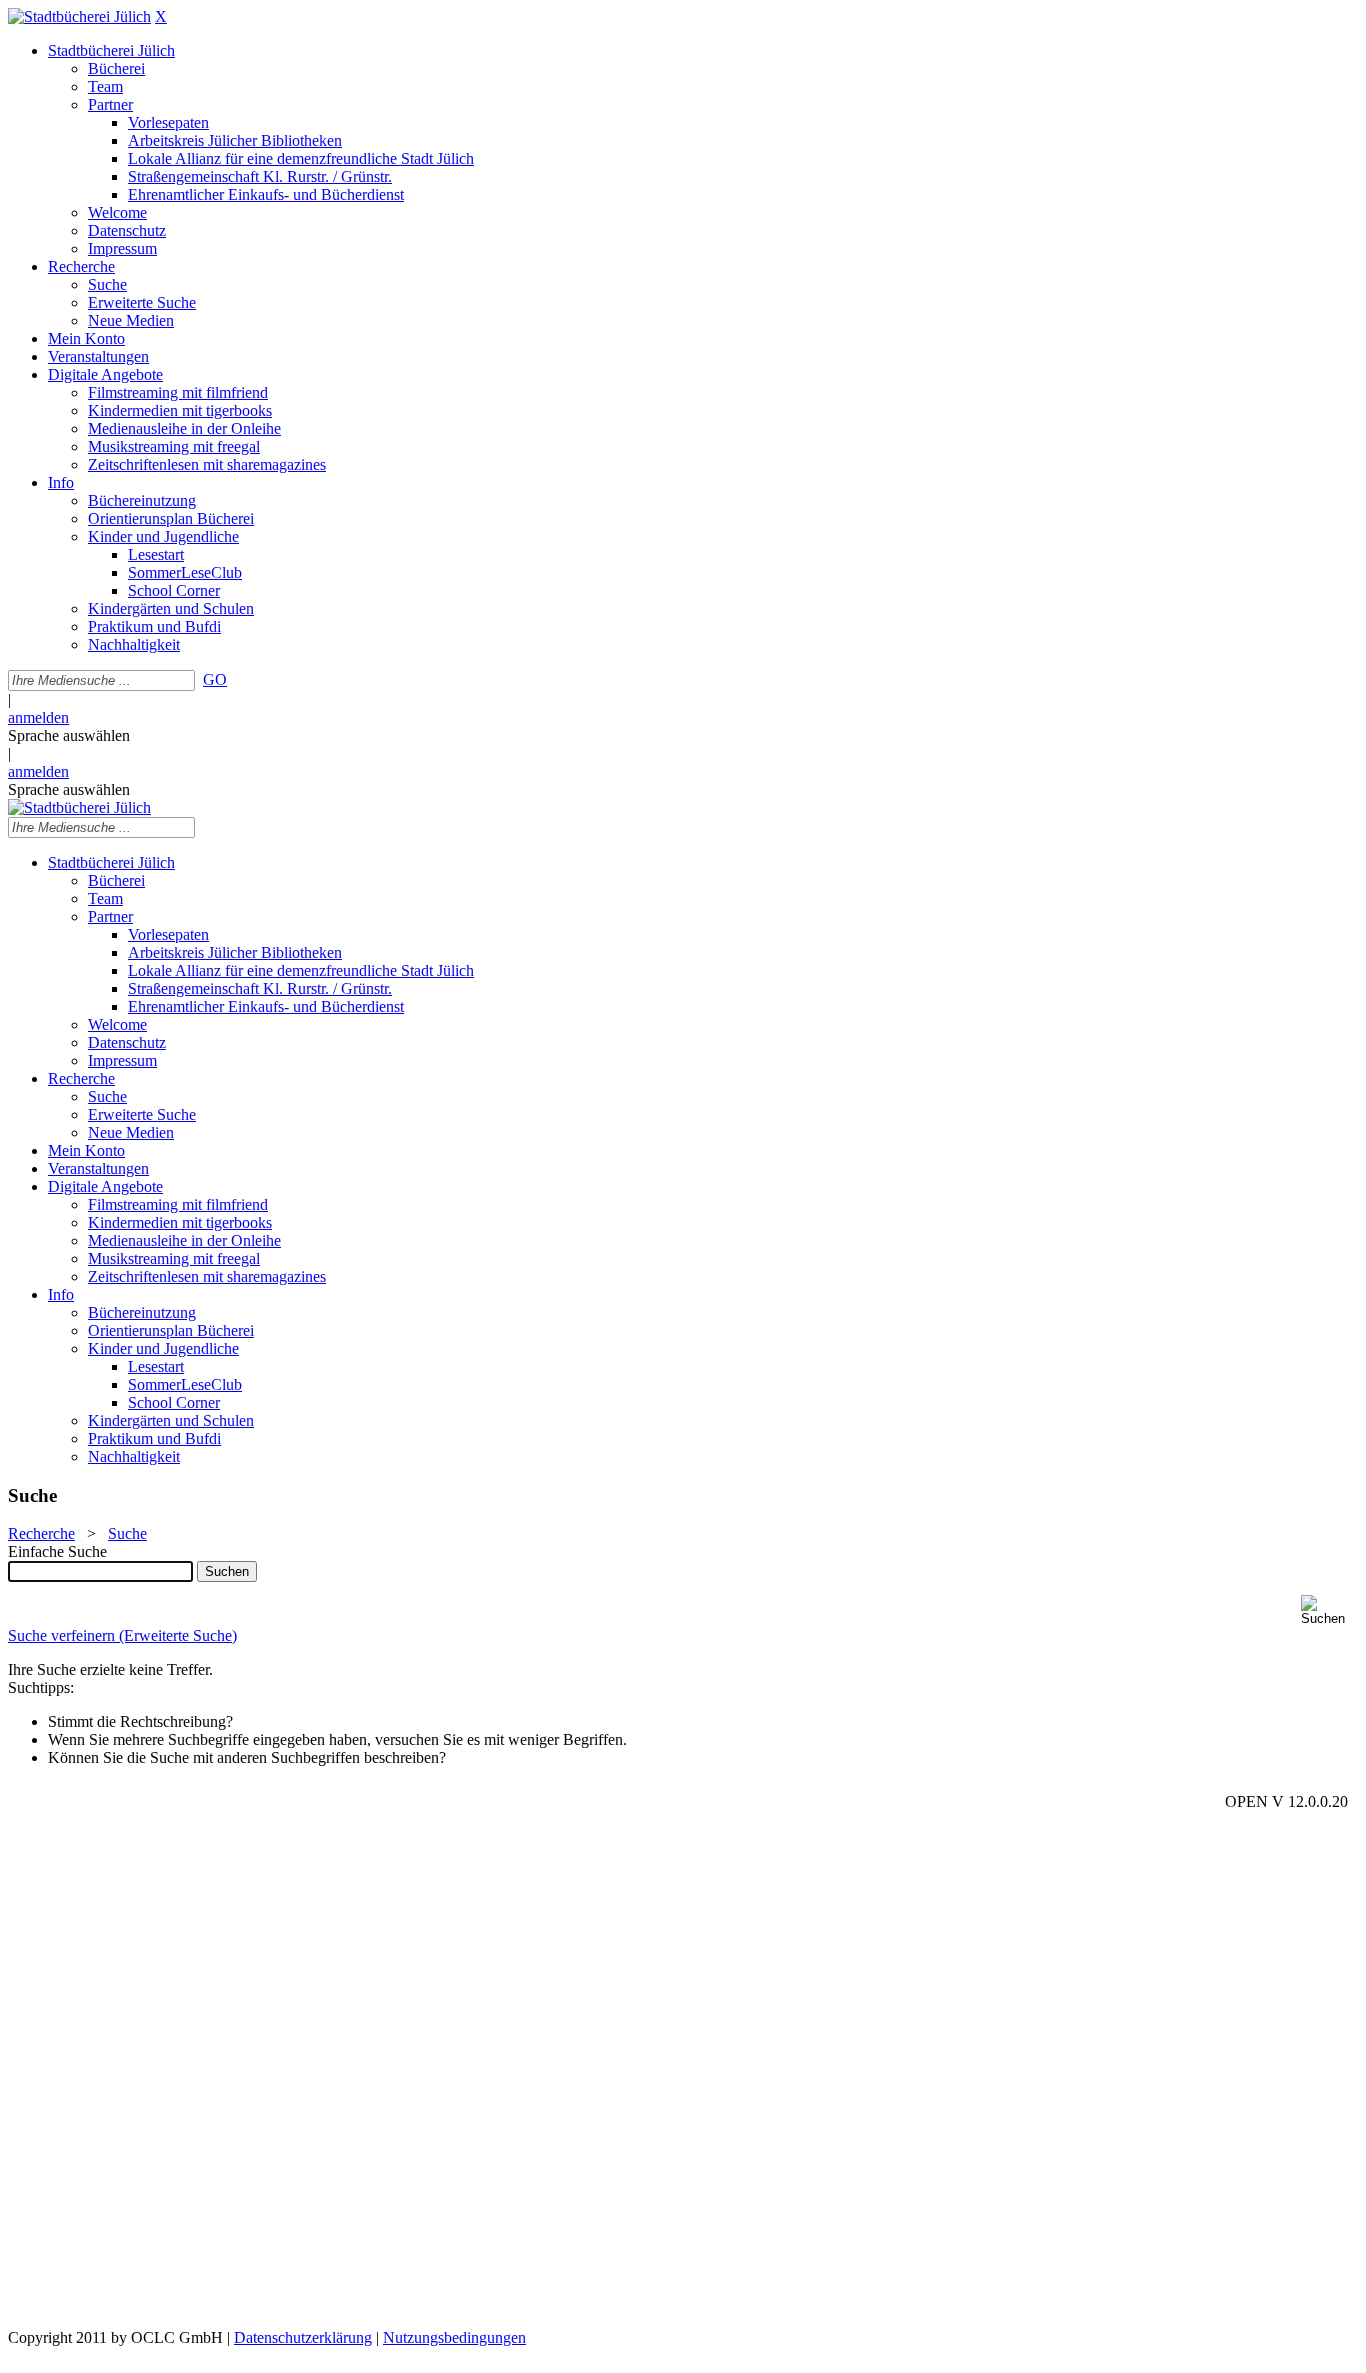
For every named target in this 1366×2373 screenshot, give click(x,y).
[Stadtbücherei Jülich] (79, 16)
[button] (1329, 1610)
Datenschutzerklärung (303, 2337)
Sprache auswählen (69, 735)
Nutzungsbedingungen (454, 2337)
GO (215, 679)
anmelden (38, 717)
